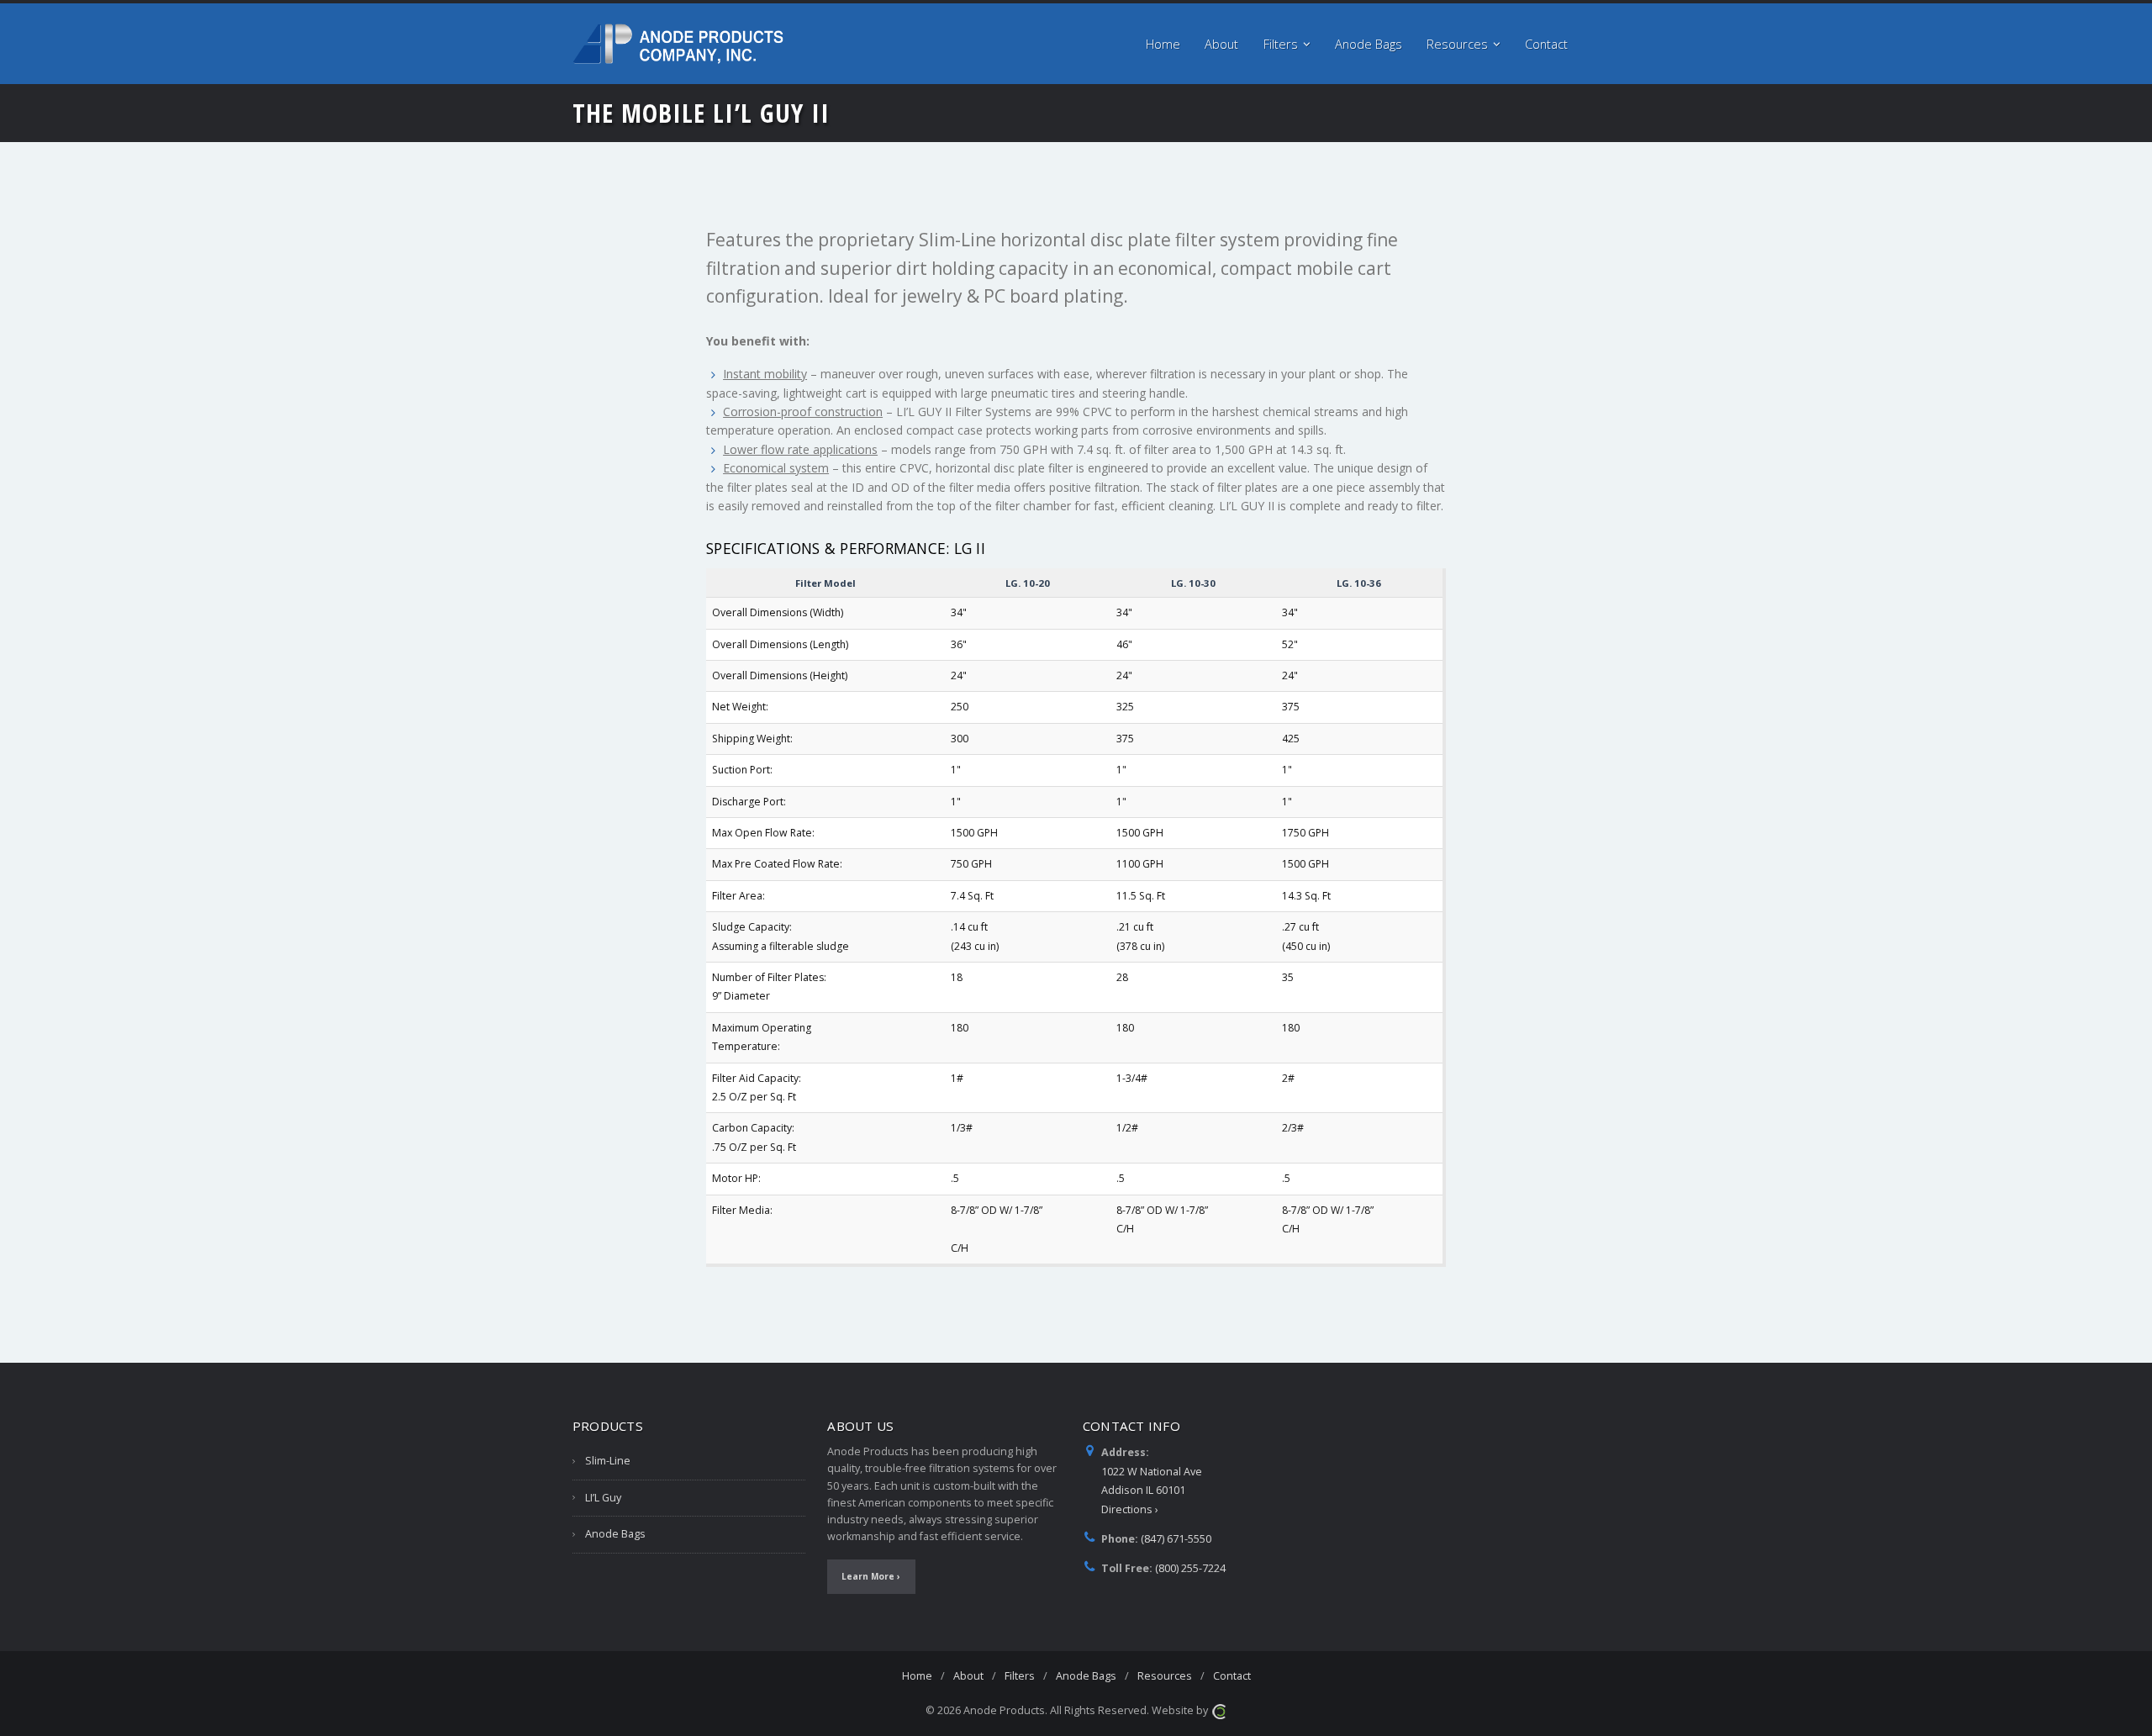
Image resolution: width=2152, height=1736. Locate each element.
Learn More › (871, 1576)
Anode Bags (615, 1534)
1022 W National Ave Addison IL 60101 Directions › (1152, 1491)
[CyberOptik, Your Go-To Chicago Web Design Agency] (1219, 1710)
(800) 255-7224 (1190, 1568)
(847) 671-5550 (1176, 1539)
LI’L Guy (603, 1498)
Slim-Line (608, 1461)
